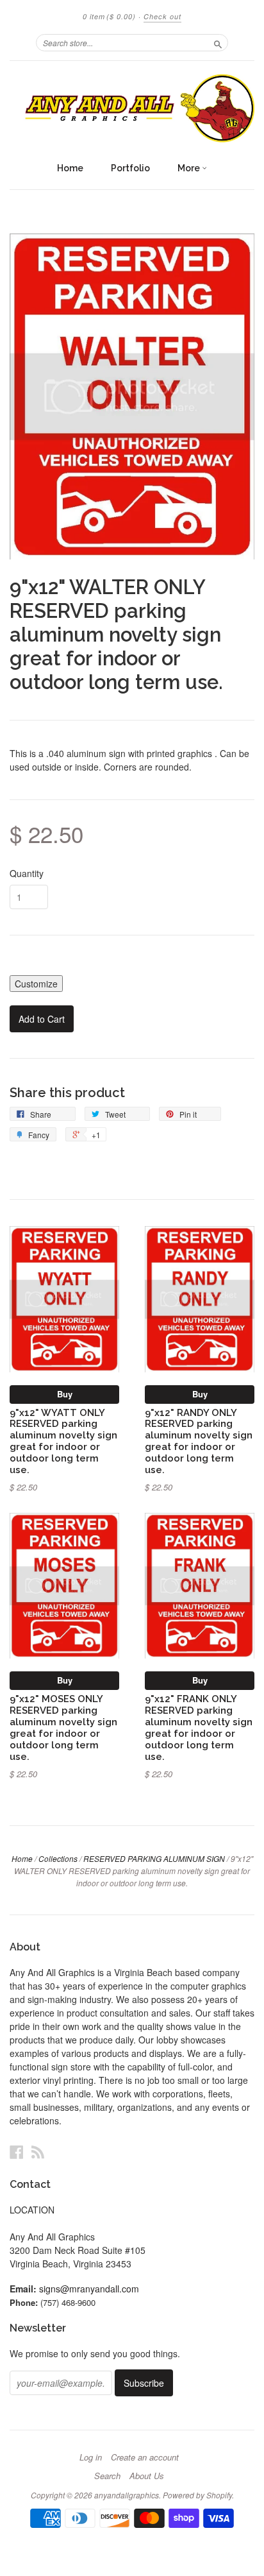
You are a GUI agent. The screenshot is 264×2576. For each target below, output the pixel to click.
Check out (162, 16)
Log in (91, 2457)
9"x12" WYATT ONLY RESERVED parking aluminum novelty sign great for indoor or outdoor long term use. (63, 1441)
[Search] (218, 42)
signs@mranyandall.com (89, 2289)
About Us (147, 2476)
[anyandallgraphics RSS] (38, 2152)
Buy (65, 1394)
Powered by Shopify (197, 2495)
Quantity (27, 873)
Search (107, 2476)
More (190, 168)
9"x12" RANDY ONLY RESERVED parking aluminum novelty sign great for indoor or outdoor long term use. (199, 1441)
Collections (58, 1858)
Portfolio (130, 168)
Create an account (145, 2457)
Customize (36, 984)
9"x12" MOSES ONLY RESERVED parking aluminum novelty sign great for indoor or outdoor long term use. (63, 1727)
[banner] (132, 108)
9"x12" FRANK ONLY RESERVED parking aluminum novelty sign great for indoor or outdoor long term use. (199, 1727)
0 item (109, 16)
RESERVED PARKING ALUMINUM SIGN (154, 1858)
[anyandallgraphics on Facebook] (17, 2152)
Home (70, 168)
